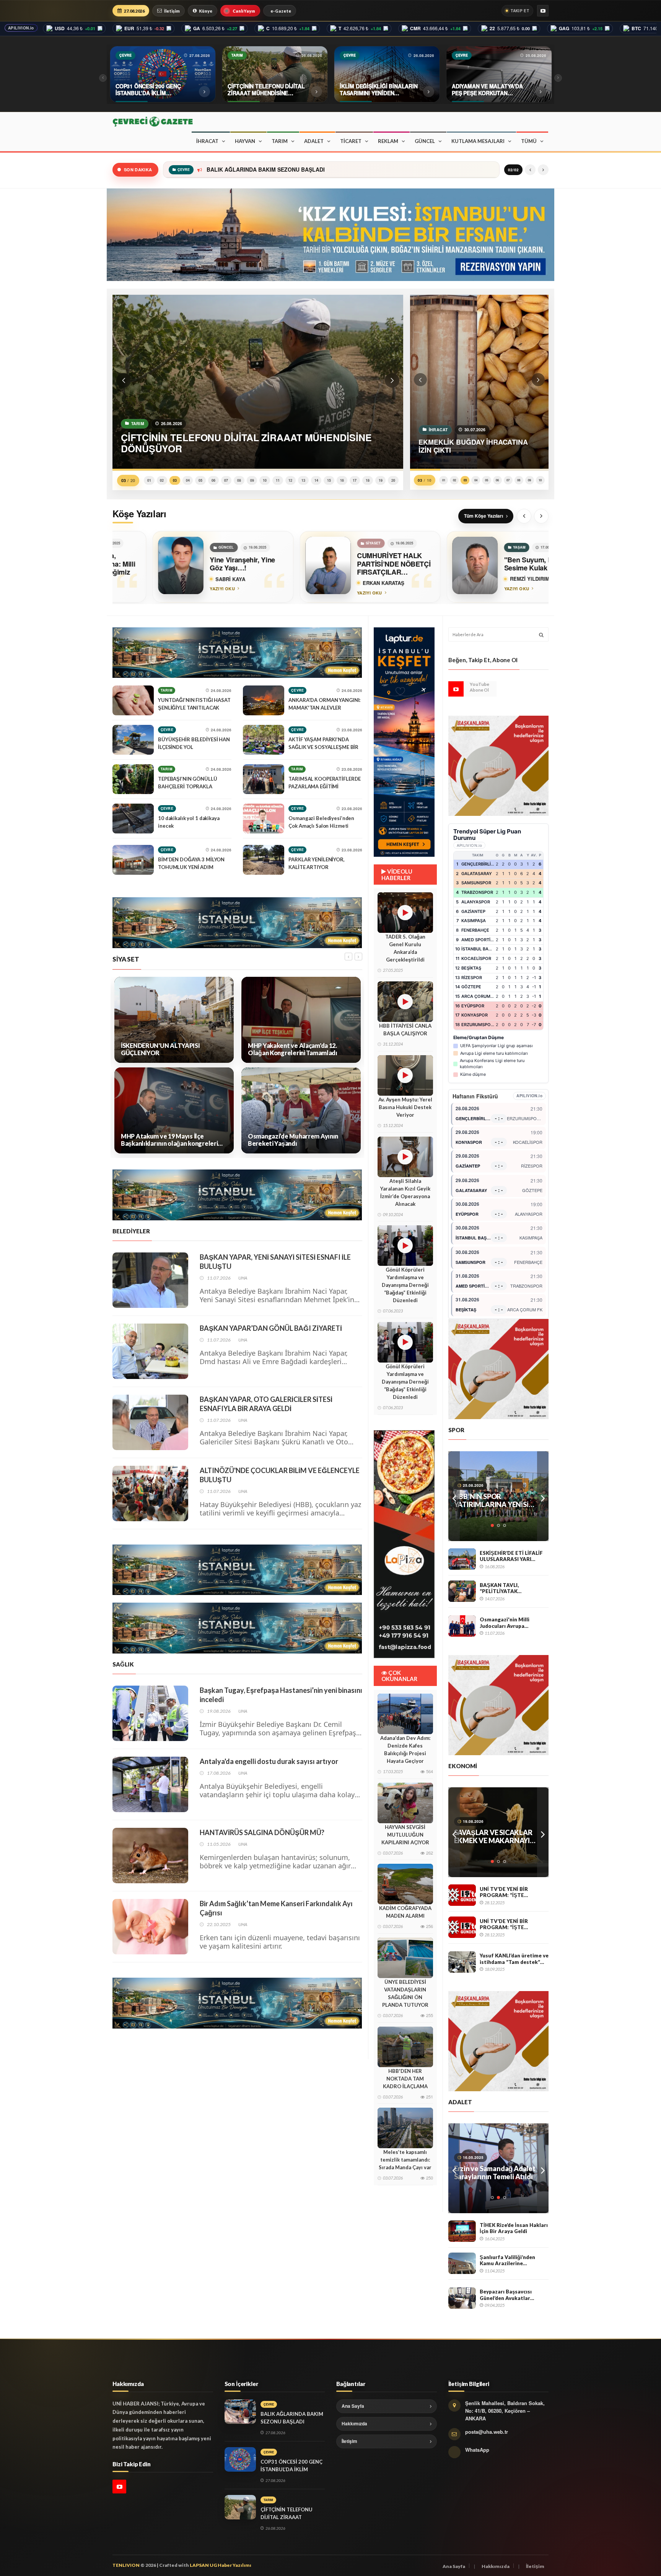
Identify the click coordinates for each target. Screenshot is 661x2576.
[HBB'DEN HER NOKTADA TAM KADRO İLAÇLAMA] (405, 2047)
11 (278, 480)
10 (265, 480)
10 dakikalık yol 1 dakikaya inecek (189, 822)
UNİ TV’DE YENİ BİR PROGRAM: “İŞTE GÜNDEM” (504, 1892)
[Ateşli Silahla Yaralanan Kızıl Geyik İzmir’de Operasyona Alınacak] (405, 1157)
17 (355, 480)
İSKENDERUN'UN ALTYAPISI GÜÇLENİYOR (160, 1049)
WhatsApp (477, 2450)
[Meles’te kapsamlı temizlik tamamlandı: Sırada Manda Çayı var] (405, 2128)
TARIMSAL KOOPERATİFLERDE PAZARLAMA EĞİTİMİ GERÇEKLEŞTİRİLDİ (325, 786)
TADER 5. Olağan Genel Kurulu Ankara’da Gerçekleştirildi (405, 948)
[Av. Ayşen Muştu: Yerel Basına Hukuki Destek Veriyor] (405, 1075)
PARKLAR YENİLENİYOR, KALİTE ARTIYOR (317, 863)
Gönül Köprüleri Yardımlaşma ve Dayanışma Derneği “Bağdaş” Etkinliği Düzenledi (405, 1285)
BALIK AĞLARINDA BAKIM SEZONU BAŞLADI (265, 170)
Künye (206, 11)
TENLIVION (126, 2565)
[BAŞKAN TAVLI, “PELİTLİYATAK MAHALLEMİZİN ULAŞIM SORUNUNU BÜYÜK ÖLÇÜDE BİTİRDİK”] (462, 1591)
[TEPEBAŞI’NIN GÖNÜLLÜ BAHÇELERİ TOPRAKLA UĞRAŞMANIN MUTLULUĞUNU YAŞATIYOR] (133, 779)
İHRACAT (207, 141)
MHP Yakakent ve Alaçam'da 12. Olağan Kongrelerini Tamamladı (293, 1049)
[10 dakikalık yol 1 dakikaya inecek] (133, 819)
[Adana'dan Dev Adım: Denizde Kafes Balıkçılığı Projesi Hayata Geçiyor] (405, 1714)
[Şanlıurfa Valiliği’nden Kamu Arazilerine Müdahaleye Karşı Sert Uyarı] (462, 2263)
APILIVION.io (21, 28)
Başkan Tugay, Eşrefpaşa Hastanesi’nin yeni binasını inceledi (281, 1695)
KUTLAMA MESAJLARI (478, 141)
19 (381, 480)
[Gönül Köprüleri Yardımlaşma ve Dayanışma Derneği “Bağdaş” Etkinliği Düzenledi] (405, 1246)
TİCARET (351, 141)
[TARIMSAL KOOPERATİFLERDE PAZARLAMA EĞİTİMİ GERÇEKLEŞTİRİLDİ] (264, 779)
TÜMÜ (529, 141)
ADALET (314, 141)
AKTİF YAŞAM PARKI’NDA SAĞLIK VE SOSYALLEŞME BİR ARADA (323, 747)
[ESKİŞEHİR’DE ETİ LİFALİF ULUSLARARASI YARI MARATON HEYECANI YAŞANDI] (462, 1559)
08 (239, 480)
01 (149, 480)
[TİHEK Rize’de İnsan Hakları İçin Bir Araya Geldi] (462, 2231)
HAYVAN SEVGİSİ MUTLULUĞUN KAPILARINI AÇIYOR (405, 1835)
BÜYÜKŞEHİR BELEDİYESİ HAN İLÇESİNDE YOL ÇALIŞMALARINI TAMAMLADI (194, 747)
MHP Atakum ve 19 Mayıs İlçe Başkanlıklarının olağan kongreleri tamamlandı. (169, 1140)
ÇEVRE (167, 730)
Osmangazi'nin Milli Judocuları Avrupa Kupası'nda (505, 1623)
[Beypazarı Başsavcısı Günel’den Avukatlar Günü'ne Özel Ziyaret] (462, 2298)
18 (368, 480)
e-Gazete (281, 11)
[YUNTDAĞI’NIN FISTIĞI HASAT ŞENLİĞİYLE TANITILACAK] (133, 700)
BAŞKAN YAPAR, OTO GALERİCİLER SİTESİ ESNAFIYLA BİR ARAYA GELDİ (266, 1404)
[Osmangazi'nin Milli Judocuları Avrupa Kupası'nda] (462, 1626)
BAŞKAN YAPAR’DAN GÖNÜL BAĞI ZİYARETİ (271, 1328)
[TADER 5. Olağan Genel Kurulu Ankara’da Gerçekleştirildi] (405, 913)
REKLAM (388, 141)
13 (303, 480)
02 (162, 480)
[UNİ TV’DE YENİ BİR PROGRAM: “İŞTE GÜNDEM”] (462, 1895)
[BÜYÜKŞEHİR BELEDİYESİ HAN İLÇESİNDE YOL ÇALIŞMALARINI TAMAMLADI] (133, 740)
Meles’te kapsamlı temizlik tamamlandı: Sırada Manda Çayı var (405, 2160)
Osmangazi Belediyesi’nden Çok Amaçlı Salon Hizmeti (321, 822)
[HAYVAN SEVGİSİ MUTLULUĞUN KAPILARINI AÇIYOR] (405, 1803)
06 (213, 480)
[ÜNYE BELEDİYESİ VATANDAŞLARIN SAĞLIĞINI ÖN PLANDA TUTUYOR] (405, 1958)
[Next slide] (541, 516)
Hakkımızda (354, 2423)
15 (329, 480)
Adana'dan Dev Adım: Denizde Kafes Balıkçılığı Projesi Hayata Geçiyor (405, 1749)
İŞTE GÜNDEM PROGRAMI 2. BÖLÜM (496, 1837)
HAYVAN (245, 141)
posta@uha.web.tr (487, 2432)
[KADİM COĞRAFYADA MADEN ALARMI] (405, 1884)
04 (188, 480)
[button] (124, 380)
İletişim (172, 11)
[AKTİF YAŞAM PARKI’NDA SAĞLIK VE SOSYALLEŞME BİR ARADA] (264, 740)
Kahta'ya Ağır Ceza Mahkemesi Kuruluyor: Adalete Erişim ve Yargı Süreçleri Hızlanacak (490, 2173)
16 (342, 480)
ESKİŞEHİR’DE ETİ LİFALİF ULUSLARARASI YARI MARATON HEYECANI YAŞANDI (511, 1556)
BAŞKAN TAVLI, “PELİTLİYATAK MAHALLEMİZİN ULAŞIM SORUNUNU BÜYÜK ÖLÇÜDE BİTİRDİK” (510, 1588)
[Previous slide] (524, 516)
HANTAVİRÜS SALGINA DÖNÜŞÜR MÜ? (262, 1832)
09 (252, 480)
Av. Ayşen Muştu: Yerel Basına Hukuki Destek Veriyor (405, 1107)
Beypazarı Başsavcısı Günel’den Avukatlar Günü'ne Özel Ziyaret (506, 2295)
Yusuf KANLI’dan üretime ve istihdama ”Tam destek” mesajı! (514, 1959)
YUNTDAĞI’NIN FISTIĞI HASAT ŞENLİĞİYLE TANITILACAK (194, 704)
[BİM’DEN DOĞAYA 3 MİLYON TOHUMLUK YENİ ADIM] (133, 860)
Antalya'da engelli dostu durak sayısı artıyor (269, 1761)
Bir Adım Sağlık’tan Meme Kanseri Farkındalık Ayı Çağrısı (276, 1908)
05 (200, 480)
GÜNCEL (425, 141)
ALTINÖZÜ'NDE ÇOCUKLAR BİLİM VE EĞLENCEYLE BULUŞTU (280, 1475)
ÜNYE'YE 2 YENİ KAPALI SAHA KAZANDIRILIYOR (492, 1501)
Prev (454, 1496)
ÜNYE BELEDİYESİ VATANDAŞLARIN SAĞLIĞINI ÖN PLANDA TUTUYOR (405, 1993)
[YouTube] (543, 11)
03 (175, 480)
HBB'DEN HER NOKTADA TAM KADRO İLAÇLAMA (405, 2079)
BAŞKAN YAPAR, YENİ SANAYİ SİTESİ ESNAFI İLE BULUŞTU (275, 1262)
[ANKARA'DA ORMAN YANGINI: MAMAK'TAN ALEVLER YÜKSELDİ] (264, 700)
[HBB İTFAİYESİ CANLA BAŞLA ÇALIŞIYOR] (405, 1002)
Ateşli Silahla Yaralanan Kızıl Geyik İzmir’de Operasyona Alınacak (405, 1192)
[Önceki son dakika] (530, 170)
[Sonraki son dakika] (543, 170)
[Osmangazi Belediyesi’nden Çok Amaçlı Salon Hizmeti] (264, 819)
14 (316, 480)
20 (393, 480)
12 (290, 480)
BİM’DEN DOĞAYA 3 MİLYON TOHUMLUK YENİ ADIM (191, 863)
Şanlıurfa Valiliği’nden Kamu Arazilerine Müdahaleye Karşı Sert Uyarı (508, 2260)
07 (226, 480)
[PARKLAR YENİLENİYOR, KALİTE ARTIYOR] (264, 860)
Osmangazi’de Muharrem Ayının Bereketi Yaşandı (293, 1140)
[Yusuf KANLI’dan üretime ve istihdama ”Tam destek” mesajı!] (462, 1962)
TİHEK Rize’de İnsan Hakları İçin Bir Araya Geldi (514, 2228)
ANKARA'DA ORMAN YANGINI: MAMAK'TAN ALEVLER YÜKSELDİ (324, 708)
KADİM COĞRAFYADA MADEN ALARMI (405, 1912)
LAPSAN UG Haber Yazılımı (221, 2565)
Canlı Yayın (244, 11)
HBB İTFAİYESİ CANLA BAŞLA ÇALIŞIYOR (405, 1030)
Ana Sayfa (353, 2406)
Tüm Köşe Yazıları (484, 516)
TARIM (280, 141)
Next (543, 1496)
